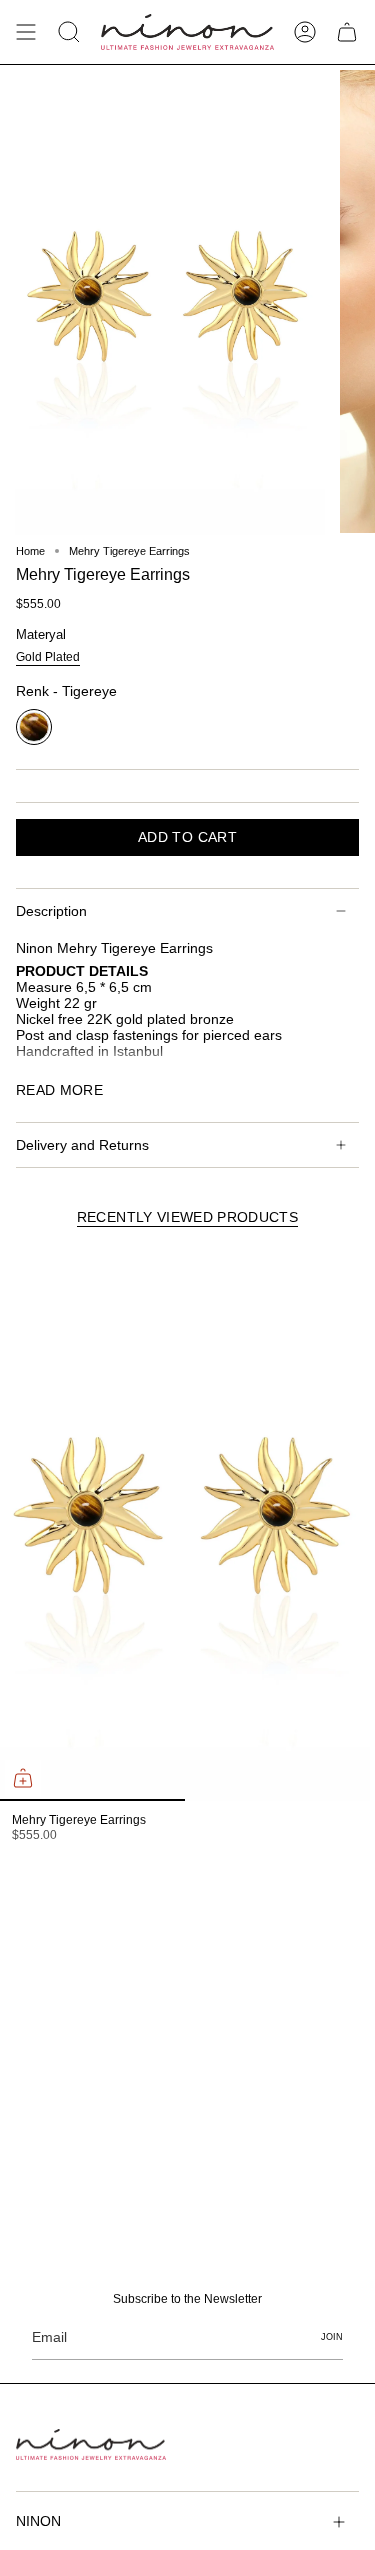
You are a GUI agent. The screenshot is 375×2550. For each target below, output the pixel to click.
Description (51, 911)
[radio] (48, 659)
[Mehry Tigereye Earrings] (185, 1523)
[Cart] (347, 32)
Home (30, 551)
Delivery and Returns (82, 1145)
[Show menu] (26, 32)
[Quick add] (23, 1778)
